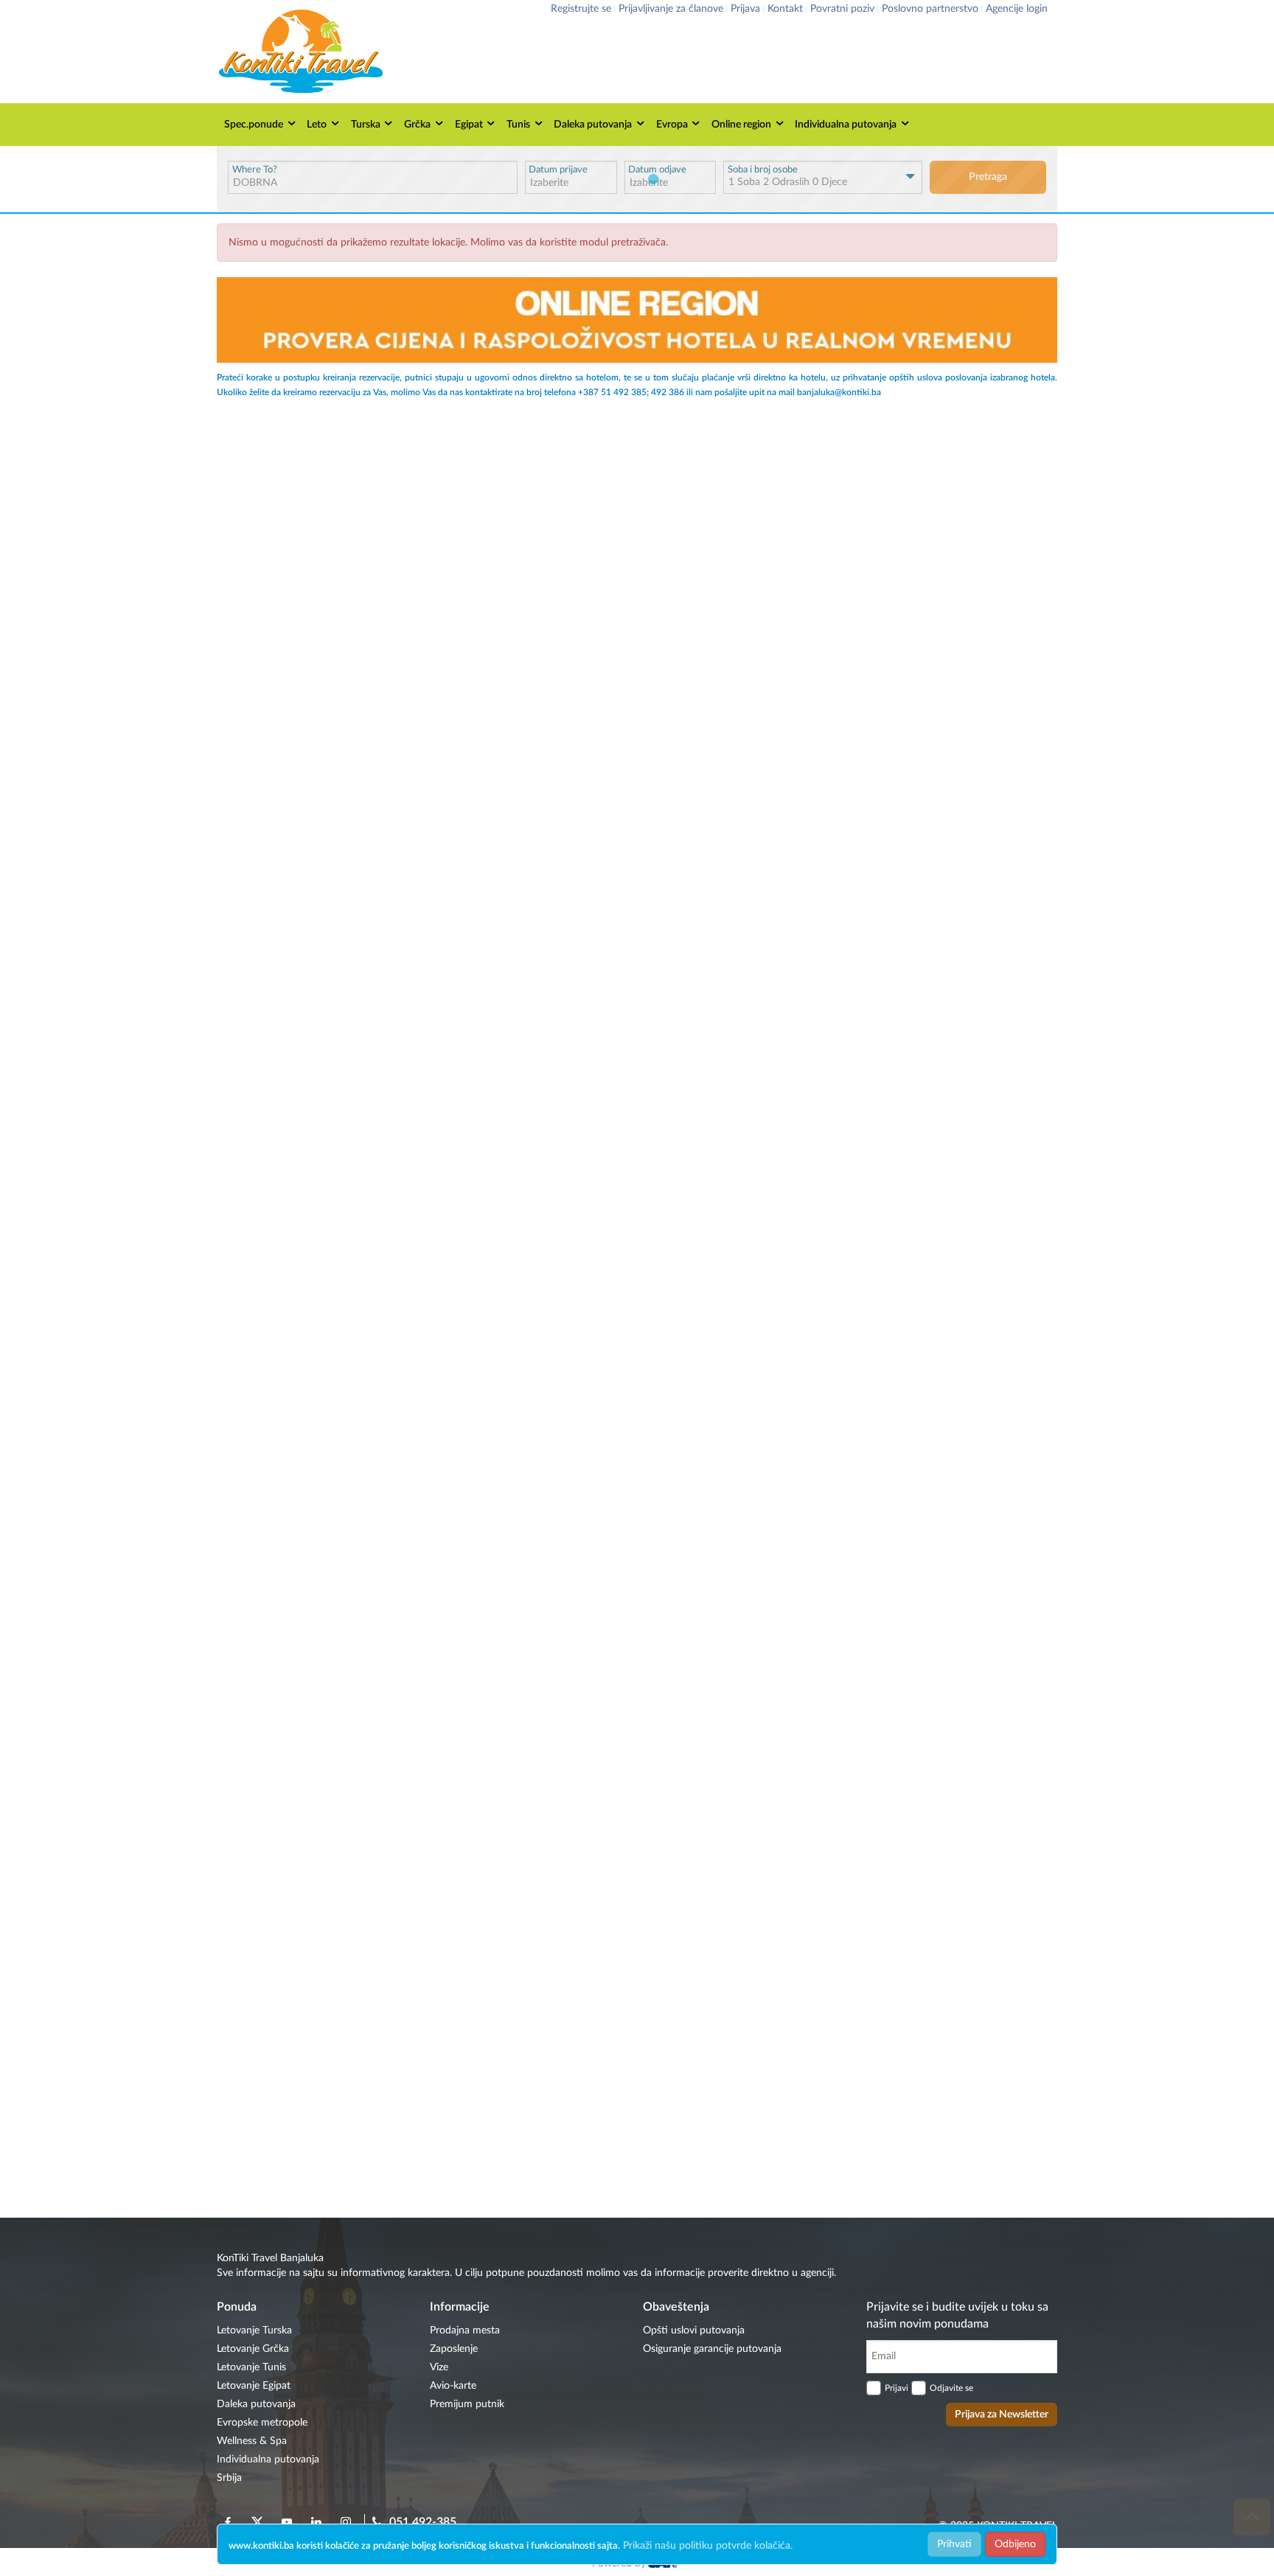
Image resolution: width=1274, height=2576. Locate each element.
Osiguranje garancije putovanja (712, 2349)
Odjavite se (951, 2388)
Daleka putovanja (593, 125)
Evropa (672, 125)
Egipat (469, 125)
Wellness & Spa (252, 2441)
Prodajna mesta (465, 2330)
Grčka (417, 125)
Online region (741, 125)
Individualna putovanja (846, 125)
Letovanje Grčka (253, 2349)
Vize (439, 2367)
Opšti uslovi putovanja (694, 2330)
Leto (317, 125)
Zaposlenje (454, 2349)
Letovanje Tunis (251, 2367)
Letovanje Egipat (254, 2386)
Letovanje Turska (254, 2330)
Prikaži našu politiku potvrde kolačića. (708, 2546)
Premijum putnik (467, 2404)
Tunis (518, 125)
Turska (366, 125)
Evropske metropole (262, 2423)
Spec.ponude (254, 125)
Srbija (229, 2478)
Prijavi (897, 2388)
